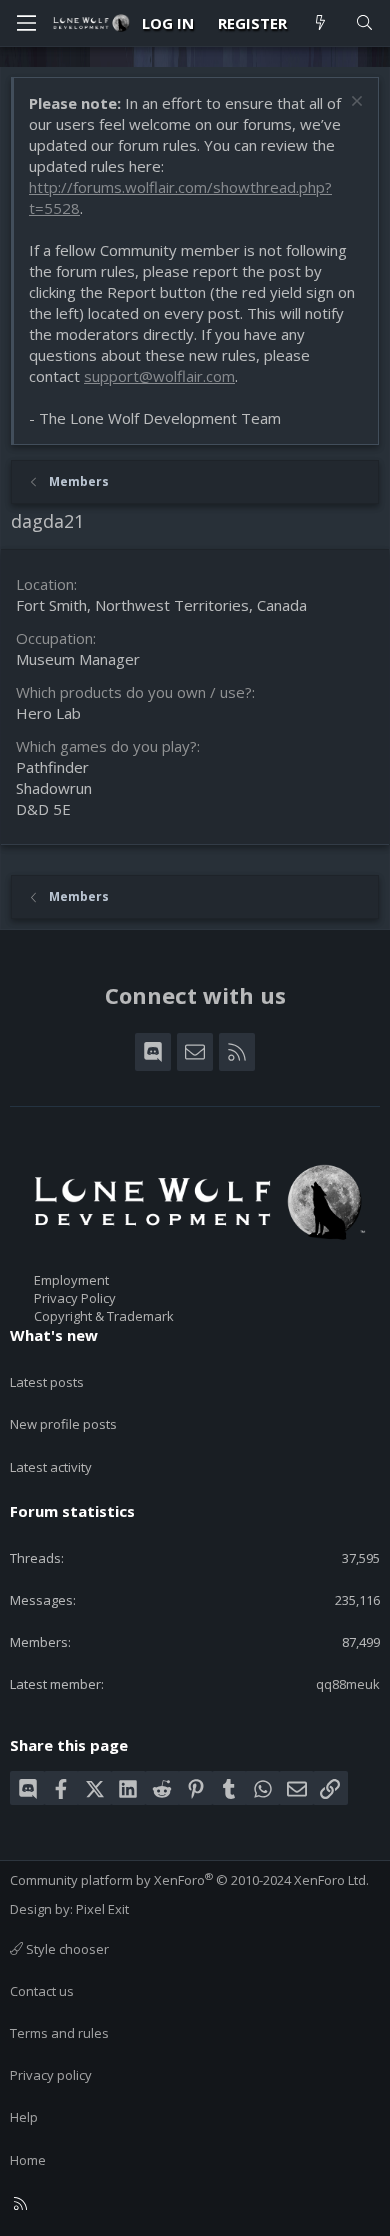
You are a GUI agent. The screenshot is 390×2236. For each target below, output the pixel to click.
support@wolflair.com (159, 376)
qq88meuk (348, 1684)
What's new (54, 1335)
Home (28, 2160)
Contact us (42, 1991)
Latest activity (51, 1467)
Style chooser (66, 1949)
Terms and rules (59, 2033)
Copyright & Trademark (104, 1316)
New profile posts (63, 1424)
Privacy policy (51, 2075)
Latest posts (47, 1382)
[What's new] (320, 23)
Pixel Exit (102, 1909)
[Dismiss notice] (354, 103)
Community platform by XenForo (189, 1880)
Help (24, 2117)
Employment (71, 1280)
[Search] (364, 23)
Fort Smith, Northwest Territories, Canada (161, 605)
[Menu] (26, 23)
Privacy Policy (75, 1298)
